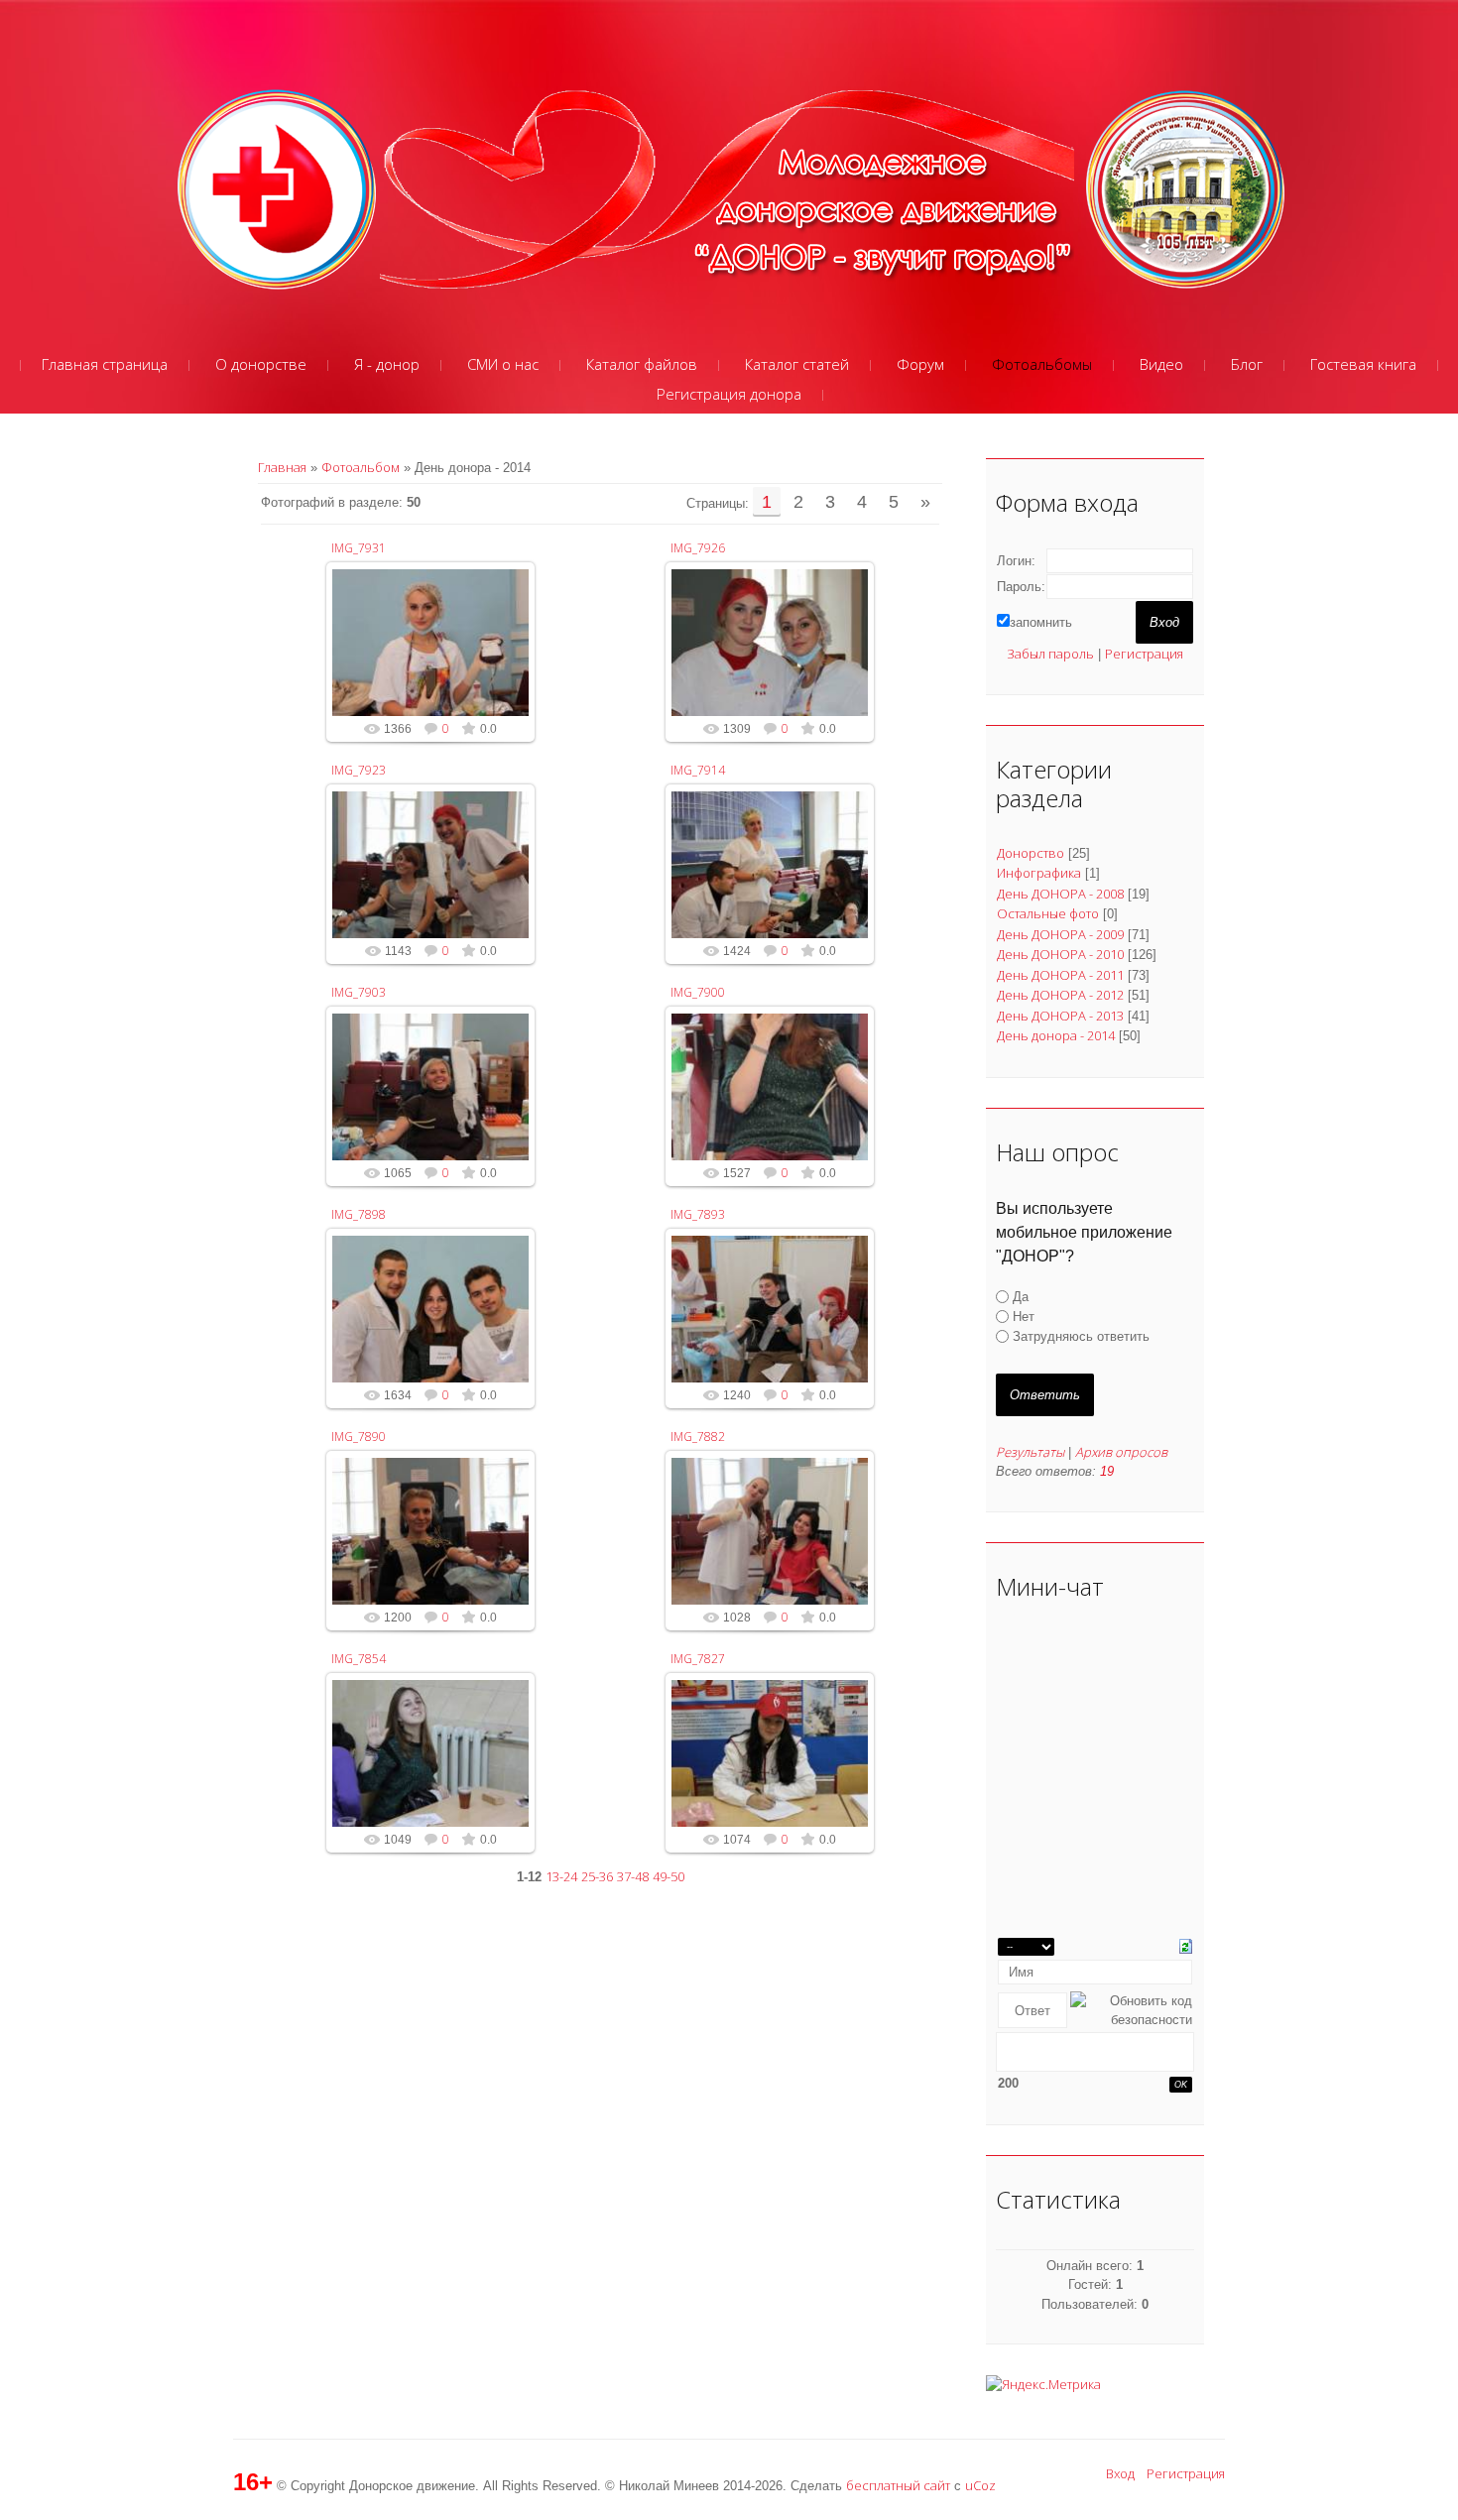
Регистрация (1144, 654)
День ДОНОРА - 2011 (1060, 975)
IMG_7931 (359, 548)
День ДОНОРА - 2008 (1060, 894)
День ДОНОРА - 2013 (1060, 1016)
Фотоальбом (361, 467)
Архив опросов (1121, 1452)
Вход (1120, 2473)
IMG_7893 (698, 1214)
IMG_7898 (359, 1214)
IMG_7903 (359, 992)
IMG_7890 (359, 1437)
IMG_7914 (698, 770)
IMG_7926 (698, 548)
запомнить (1041, 622)
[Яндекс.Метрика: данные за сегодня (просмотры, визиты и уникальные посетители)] (1043, 2385)
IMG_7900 (698, 992)
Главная (282, 467)
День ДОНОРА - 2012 (1060, 995)
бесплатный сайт (898, 2485)
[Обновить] (1186, 1945)
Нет (1024, 1317)
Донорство (1031, 853)
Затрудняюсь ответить (1081, 1336)
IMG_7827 (698, 1659)
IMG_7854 (359, 1659)
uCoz (980, 2485)
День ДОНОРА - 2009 (1060, 934)
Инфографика (1039, 873)
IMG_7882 (698, 1437)
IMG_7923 (359, 770)
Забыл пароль (1050, 654)
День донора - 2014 (1056, 1035)
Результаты (1030, 1452)
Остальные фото (1048, 913)
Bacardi (440, 672)
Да (1021, 1297)
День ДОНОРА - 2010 (1060, 954)
